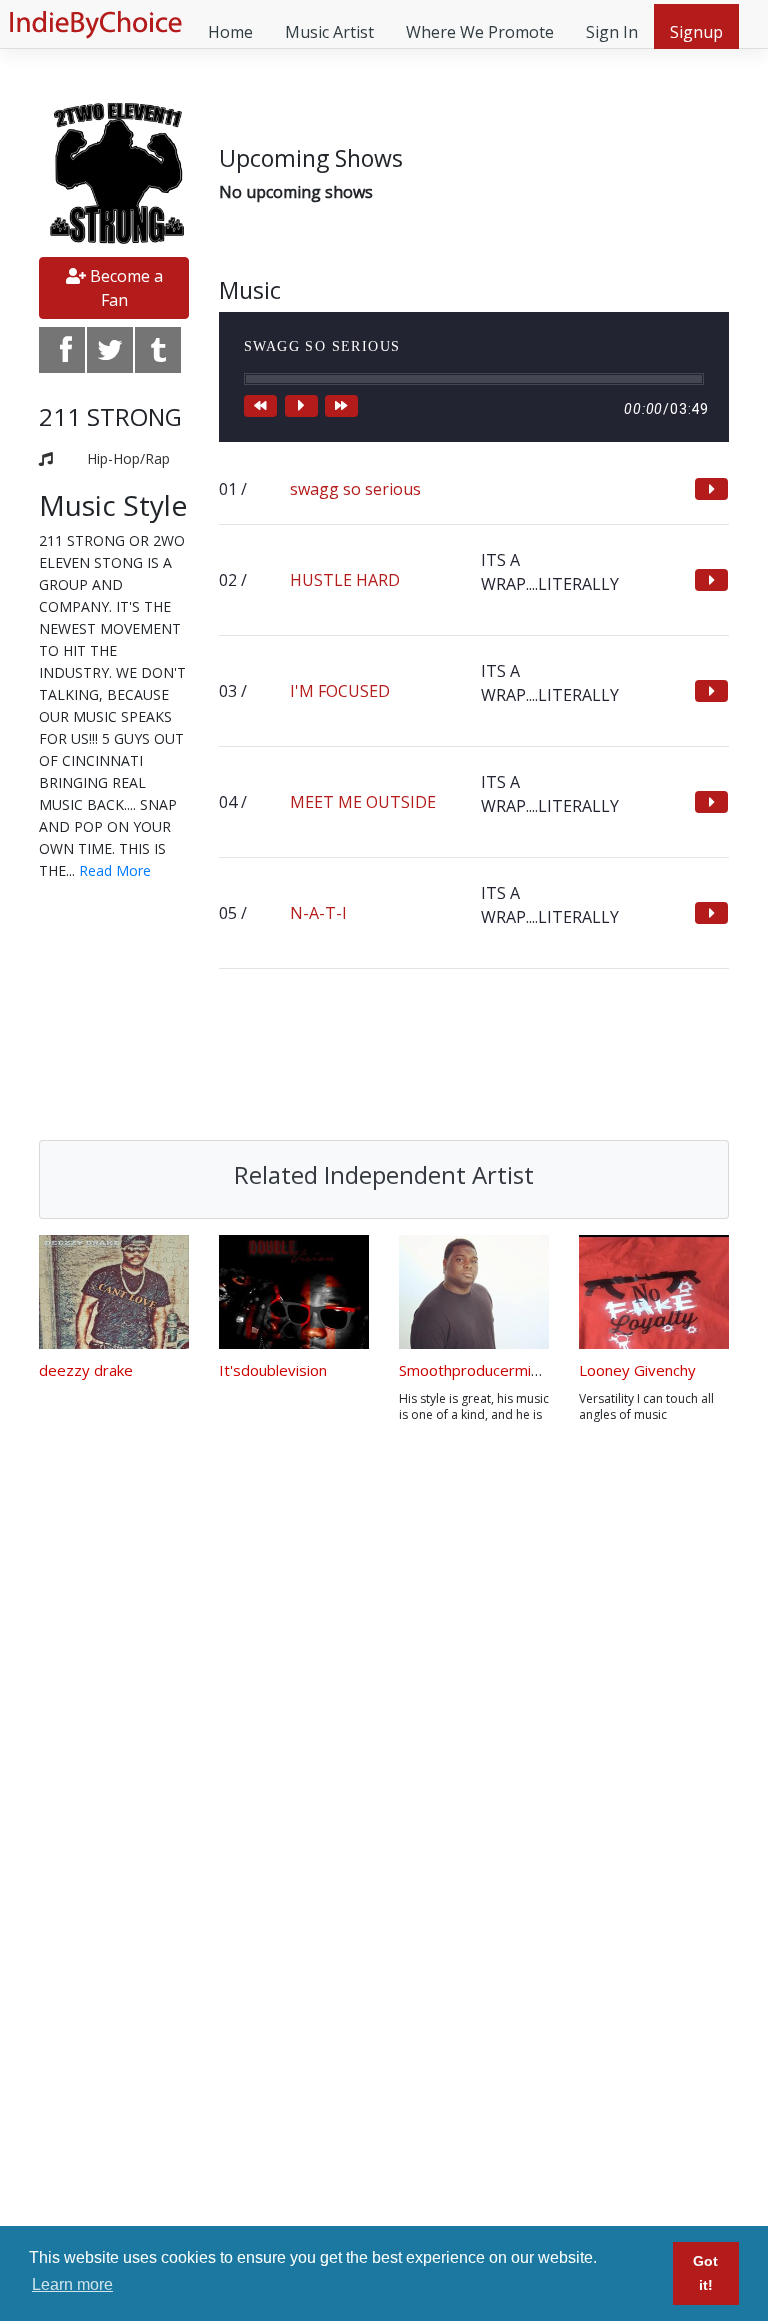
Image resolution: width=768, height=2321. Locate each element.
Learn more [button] (72, 2284)
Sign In (612, 32)
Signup (696, 32)
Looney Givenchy (637, 1370)
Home (230, 32)
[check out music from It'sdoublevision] (294, 1292)
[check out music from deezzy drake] (114, 1292)
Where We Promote (480, 32)
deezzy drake (86, 1370)
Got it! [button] (705, 2273)
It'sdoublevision (273, 1370)
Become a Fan (124, 288)
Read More (115, 870)
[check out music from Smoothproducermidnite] (474, 1292)
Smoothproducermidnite (482, 1370)
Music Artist (329, 32)
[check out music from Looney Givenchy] (654, 1292)
